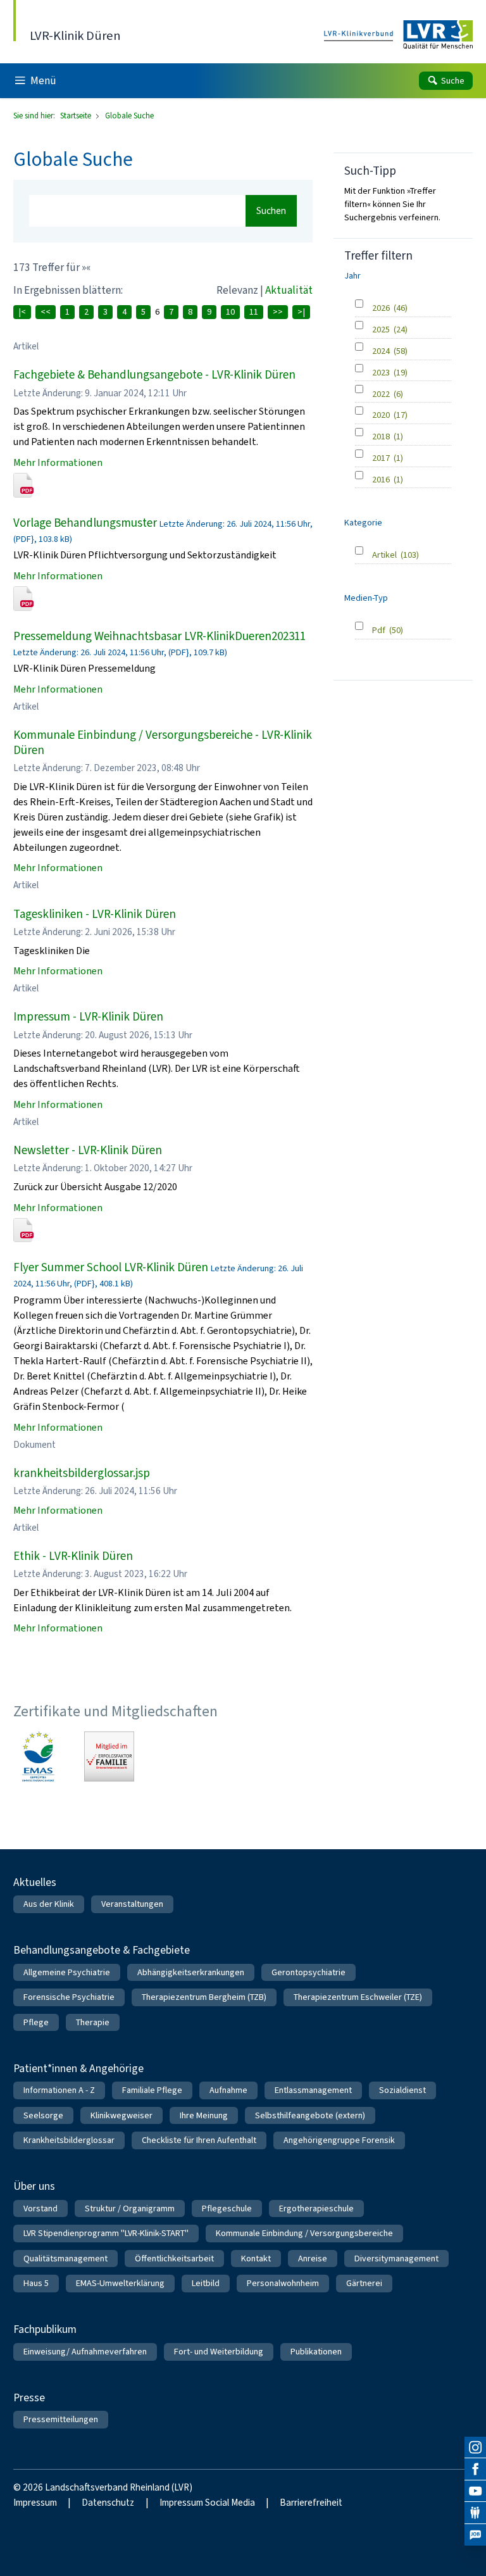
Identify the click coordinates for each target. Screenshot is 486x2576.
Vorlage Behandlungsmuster (85, 523)
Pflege (36, 2022)
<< (46, 312)
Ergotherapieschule (316, 2208)
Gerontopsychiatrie (308, 1972)
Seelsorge (43, 2115)
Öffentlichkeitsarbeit (174, 2259)
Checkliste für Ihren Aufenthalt (199, 2140)
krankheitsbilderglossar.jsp (82, 1473)
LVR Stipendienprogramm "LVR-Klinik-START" (106, 2233)
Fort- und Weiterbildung (219, 2352)
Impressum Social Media (207, 2503)
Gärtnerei (364, 2283)
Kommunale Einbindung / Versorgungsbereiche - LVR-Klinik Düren (163, 742)
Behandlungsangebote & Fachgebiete (102, 1950)
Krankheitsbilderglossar (69, 2140)
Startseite (77, 116)
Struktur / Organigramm (130, 2208)
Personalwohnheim (283, 2283)
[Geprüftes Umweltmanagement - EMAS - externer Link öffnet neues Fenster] (38, 1756)
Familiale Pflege (152, 2090)
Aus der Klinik (49, 1904)
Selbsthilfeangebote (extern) (310, 2115)
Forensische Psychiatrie (69, 1997)
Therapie (93, 2022)
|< (22, 312)
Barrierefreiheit (311, 2503)
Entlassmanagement (313, 2090)
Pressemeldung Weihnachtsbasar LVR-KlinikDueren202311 (159, 636)
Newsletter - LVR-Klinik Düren (88, 1150)
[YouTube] (475, 2491)
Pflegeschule (227, 2208)
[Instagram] (475, 2447)
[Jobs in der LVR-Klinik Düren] (475, 2535)
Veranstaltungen (132, 1904)
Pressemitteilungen (61, 2419)
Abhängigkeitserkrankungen (191, 1972)
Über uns (34, 2186)
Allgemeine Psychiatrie (67, 1972)
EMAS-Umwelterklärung (120, 2283)
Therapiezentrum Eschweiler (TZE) (358, 1997)
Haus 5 (36, 2283)
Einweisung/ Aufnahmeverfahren (85, 2352)
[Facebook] (475, 2469)
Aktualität (289, 290)
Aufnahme (228, 2090)
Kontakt (256, 2259)
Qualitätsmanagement (65, 2259)
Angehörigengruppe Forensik (339, 2140)
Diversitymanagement (396, 2259)
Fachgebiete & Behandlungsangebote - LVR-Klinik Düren (154, 374)
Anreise (313, 2259)
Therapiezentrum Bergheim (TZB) (204, 1997)
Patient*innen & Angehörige (78, 2068)
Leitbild (206, 2283)
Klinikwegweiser (121, 2115)
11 (254, 312)
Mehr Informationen (58, 462)
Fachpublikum (45, 2329)
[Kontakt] (475, 2513)
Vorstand (40, 2208)
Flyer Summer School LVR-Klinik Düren (111, 1267)
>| (301, 312)
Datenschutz (108, 2503)
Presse (29, 2397)
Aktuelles (35, 1882)
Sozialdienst (402, 2090)
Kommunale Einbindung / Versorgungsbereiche (304, 2233)
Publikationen (316, 2352)
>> (278, 312)
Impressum (35, 2503)
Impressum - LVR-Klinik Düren (88, 1016)
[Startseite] (398, 35)
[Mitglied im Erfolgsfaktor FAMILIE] (109, 1756)
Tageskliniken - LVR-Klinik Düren (95, 914)
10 (230, 312)
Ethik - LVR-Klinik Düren (73, 1556)
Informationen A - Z (59, 2090)
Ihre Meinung (204, 2115)
